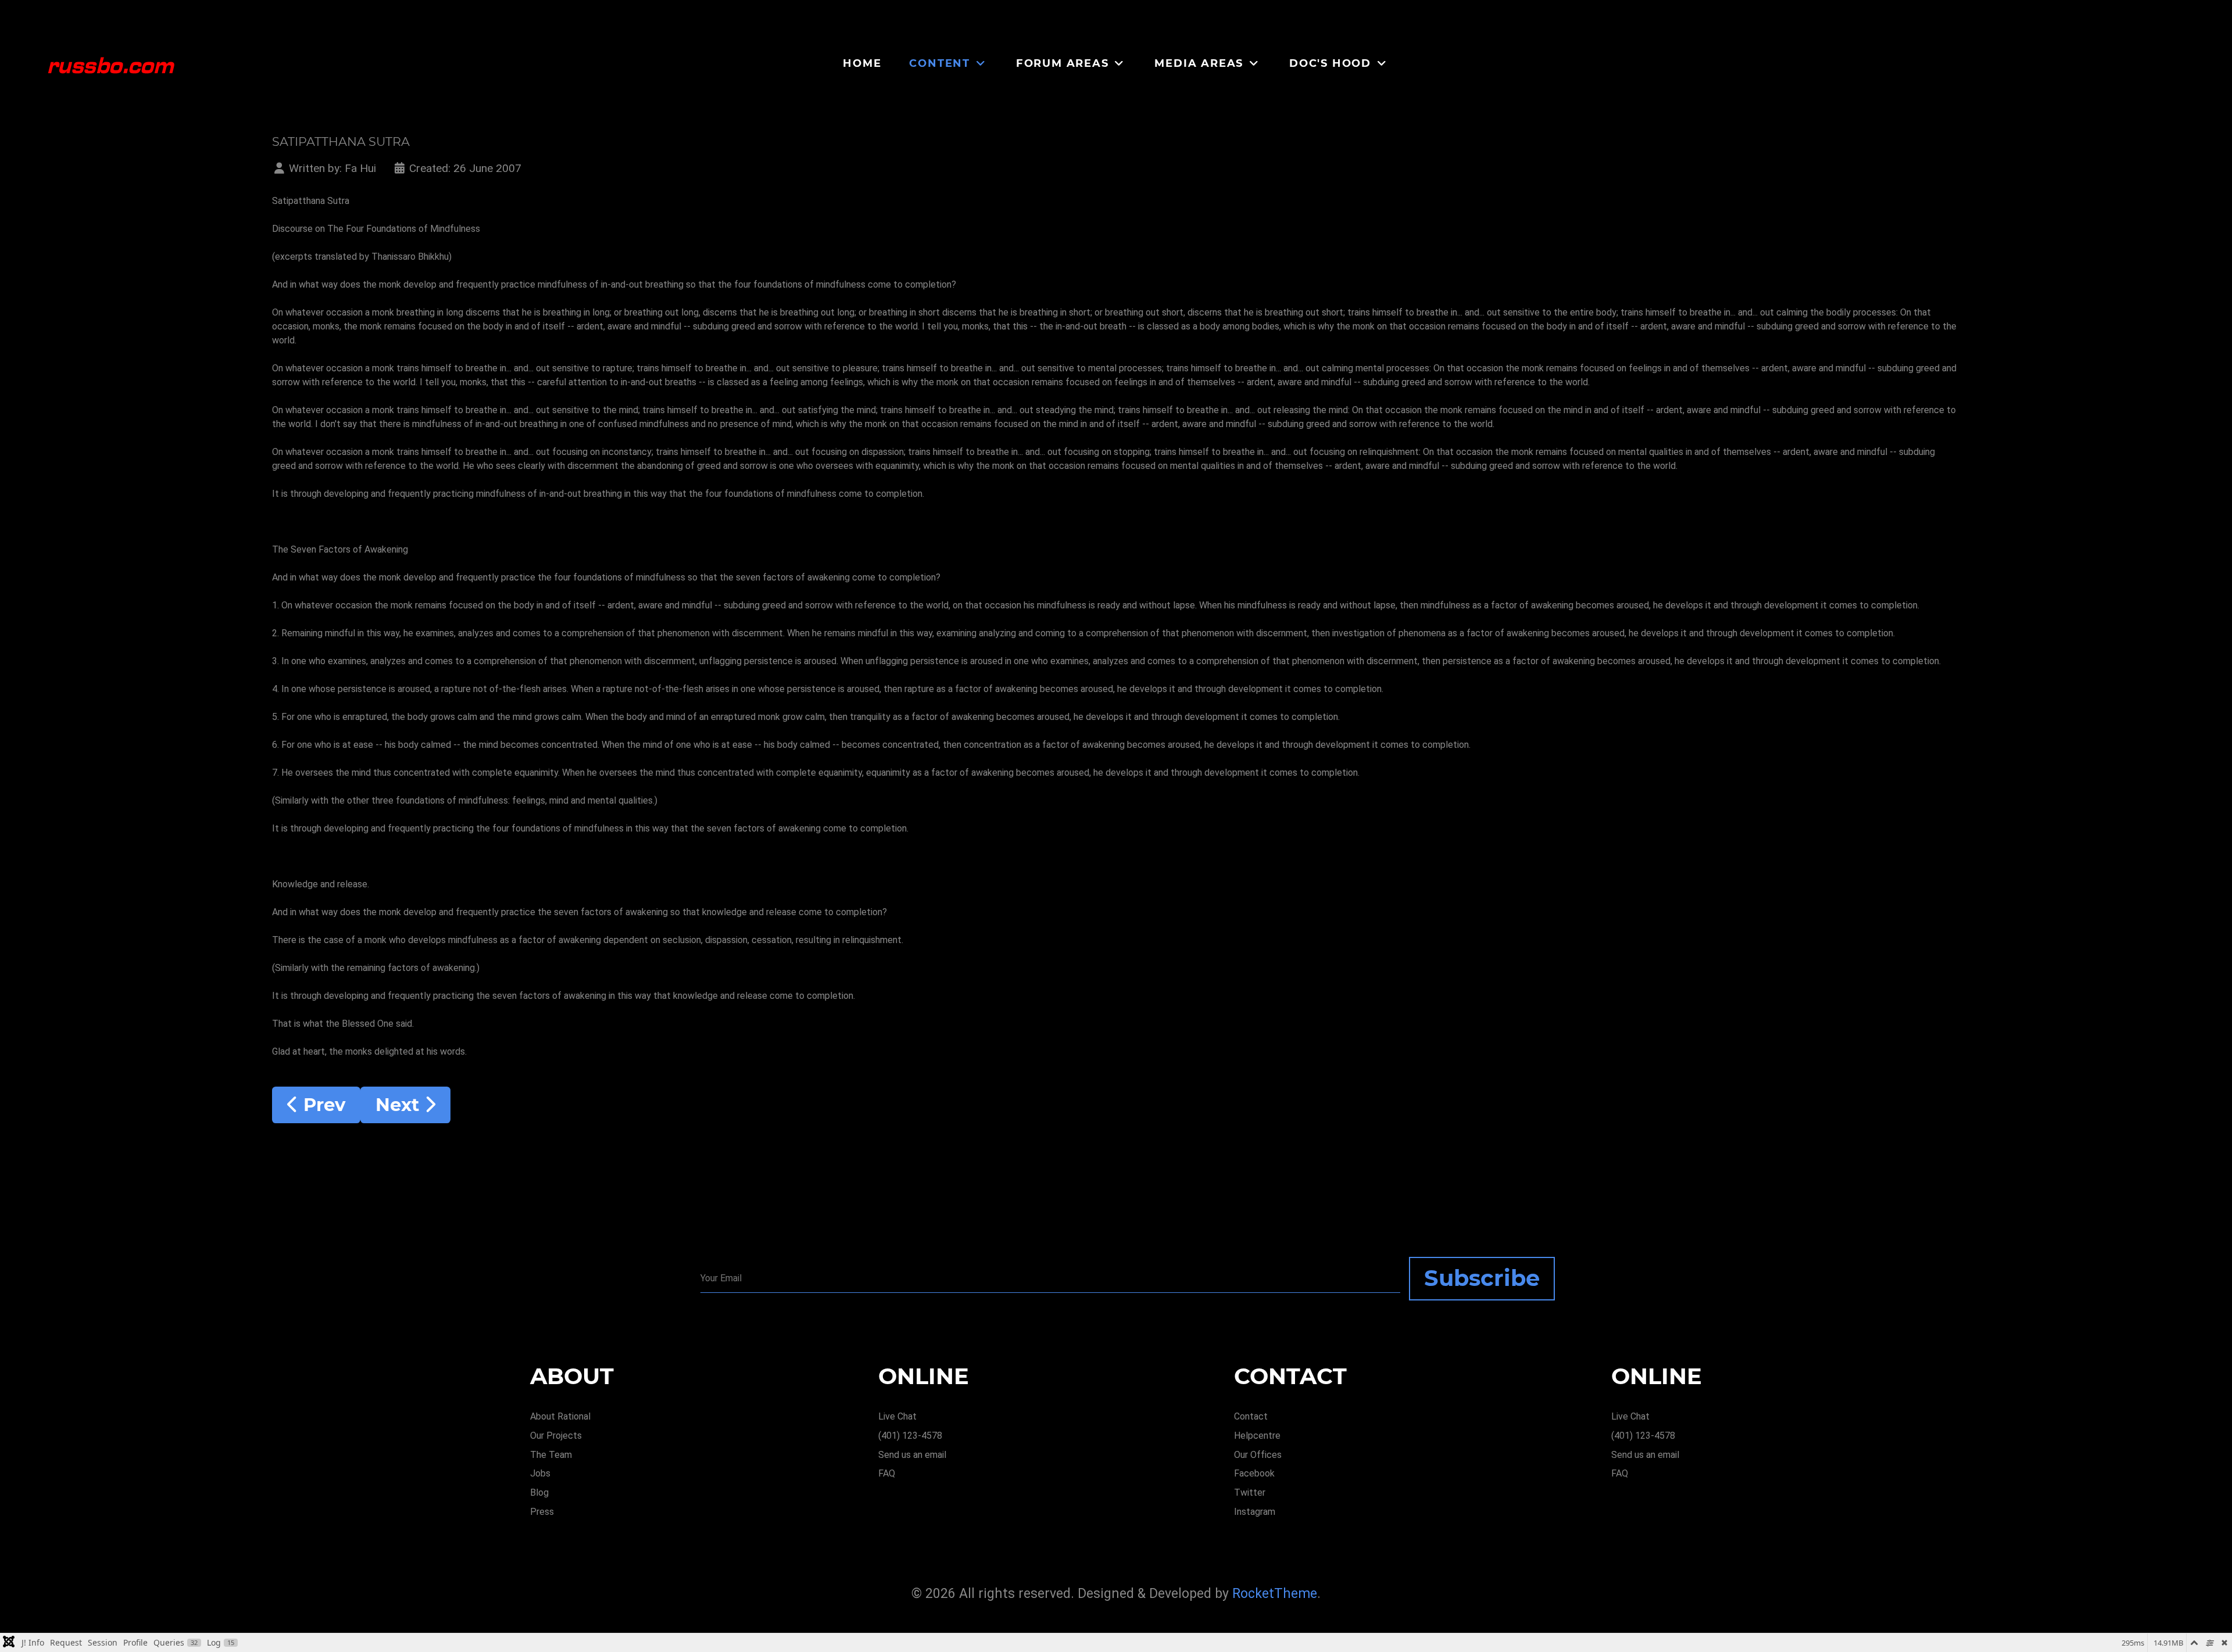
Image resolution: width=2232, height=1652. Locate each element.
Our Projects (556, 1436)
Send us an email (912, 1455)
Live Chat (897, 1416)
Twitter (1250, 1492)
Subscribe (1482, 1278)
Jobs (540, 1473)
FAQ (887, 1473)
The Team (551, 1455)
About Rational (560, 1416)
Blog (539, 1492)
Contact (1251, 1416)
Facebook (1254, 1473)
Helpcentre (1257, 1436)
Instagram (1255, 1512)
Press (542, 1512)
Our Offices (1258, 1455)
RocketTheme (1275, 1594)
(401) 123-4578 (910, 1436)
